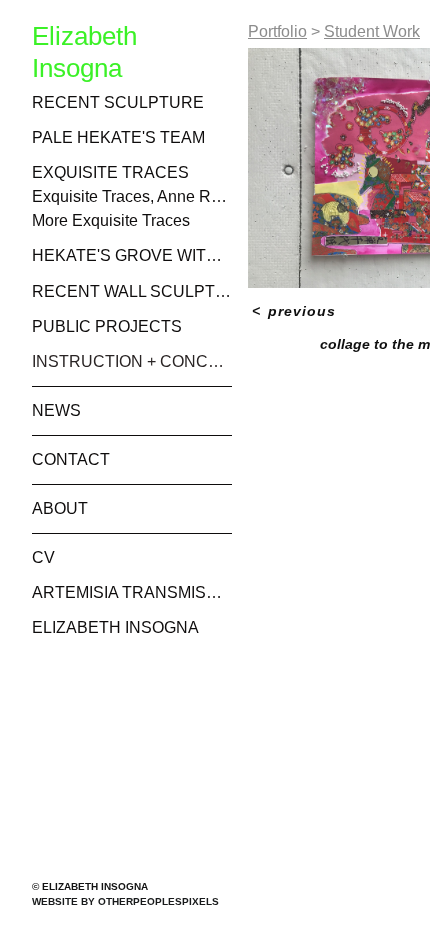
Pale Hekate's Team (118, 137)
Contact (71, 459)
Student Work (372, 31)
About (60, 508)
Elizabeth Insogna (115, 627)
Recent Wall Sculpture (132, 291)
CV (43, 557)
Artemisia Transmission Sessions (132, 592)
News (56, 410)
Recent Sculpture (118, 102)
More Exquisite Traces (111, 220)
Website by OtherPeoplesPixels (125, 901)
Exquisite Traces (110, 172)
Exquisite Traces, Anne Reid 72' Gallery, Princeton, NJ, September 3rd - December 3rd (132, 196)
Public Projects (107, 326)
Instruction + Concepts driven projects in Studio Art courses (132, 361)
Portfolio (277, 31)
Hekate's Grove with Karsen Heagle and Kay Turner (132, 255)
